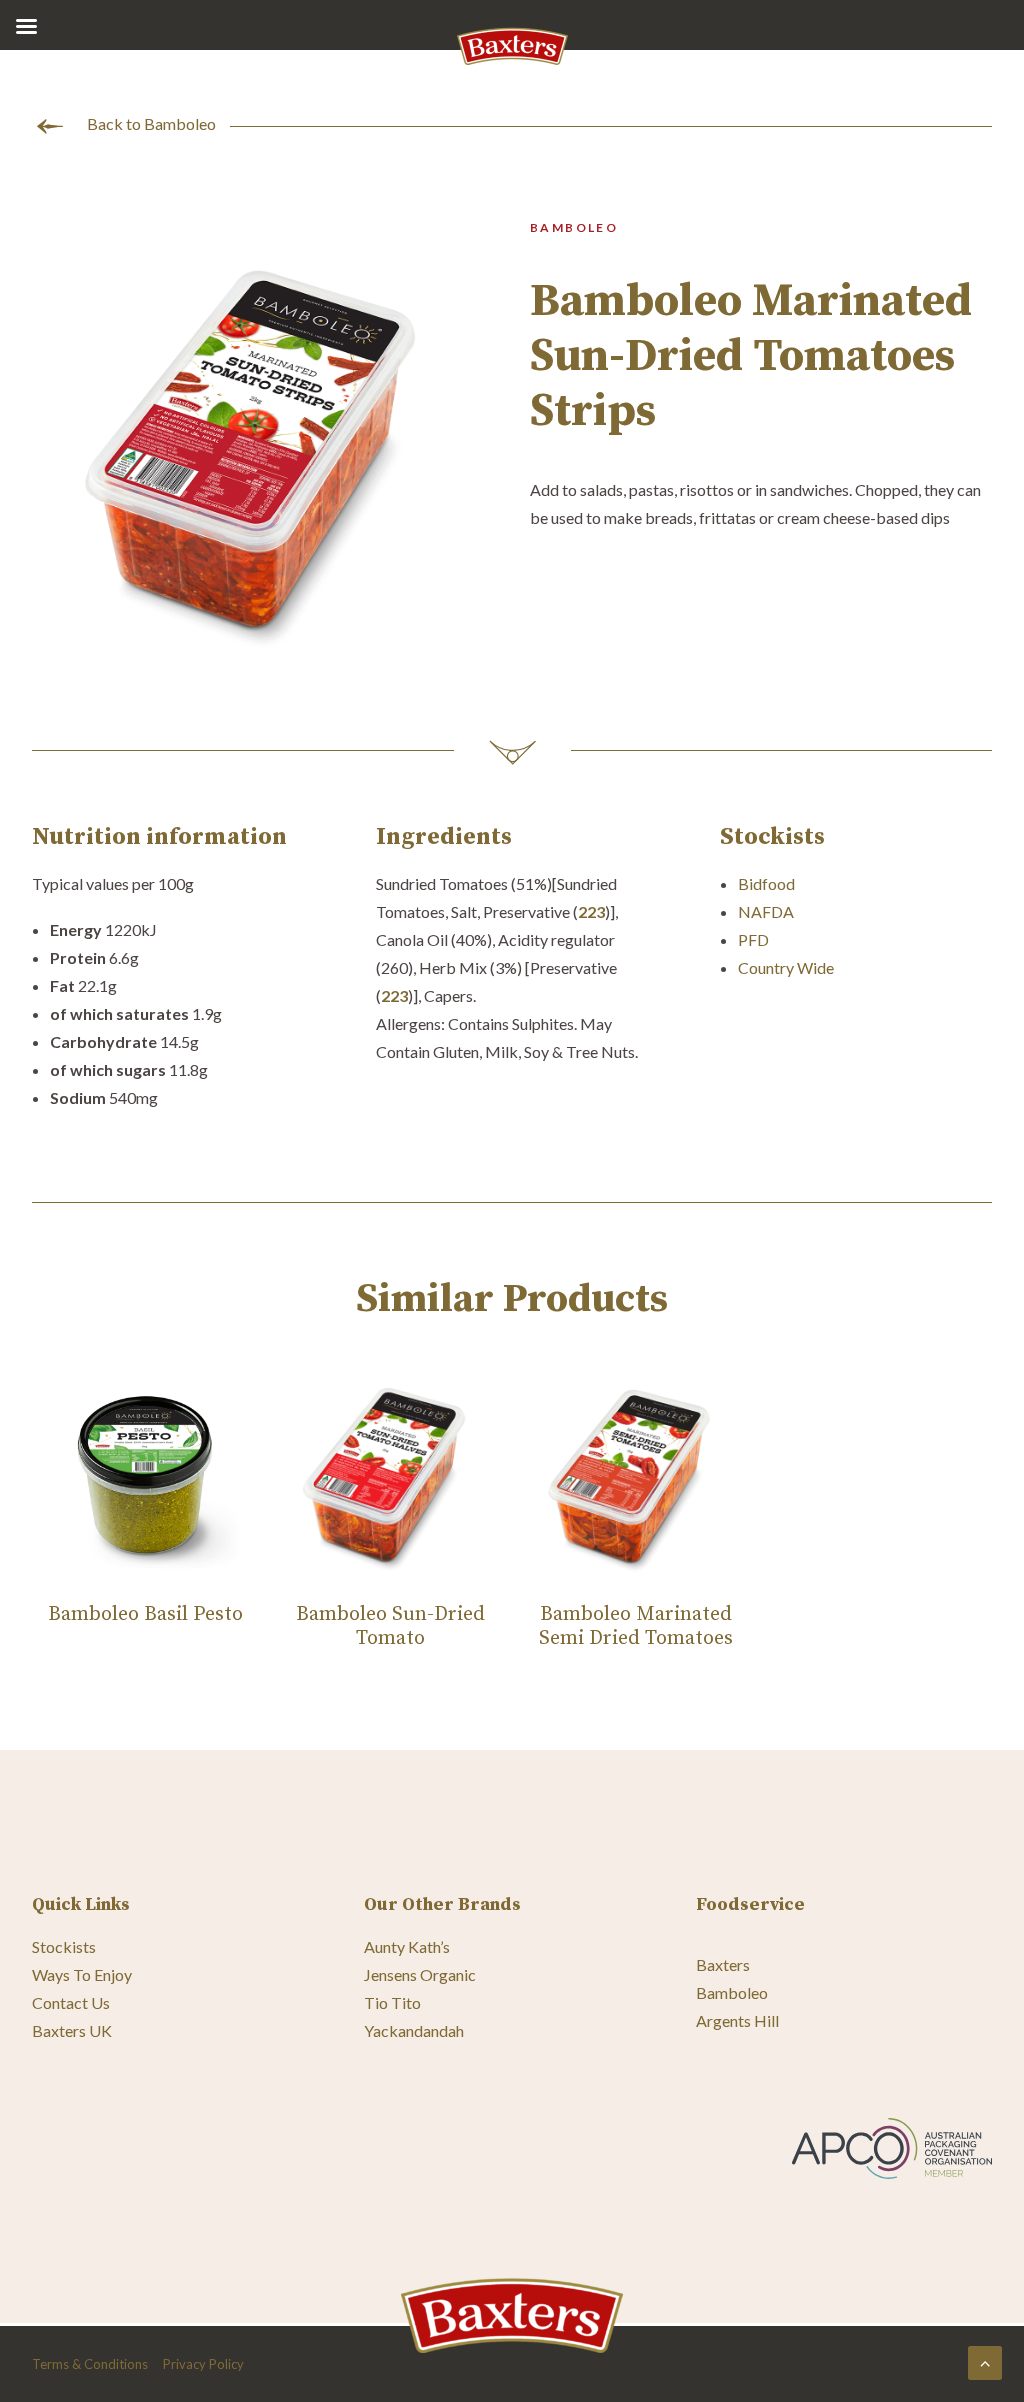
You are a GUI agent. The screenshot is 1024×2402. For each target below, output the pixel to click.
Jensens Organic (420, 1974)
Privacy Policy (203, 2364)
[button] (263, 447)
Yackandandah (414, 2030)
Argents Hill (737, 2020)
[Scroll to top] (985, 2360)
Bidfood (766, 883)
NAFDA (766, 911)
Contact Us (71, 2002)
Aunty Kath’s (407, 1946)
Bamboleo (732, 1992)
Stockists (64, 1946)
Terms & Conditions (90, 2364)
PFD (753, 939)
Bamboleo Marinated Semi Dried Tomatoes (636, 1626)
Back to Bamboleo (151, 123)
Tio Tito (392, 2002)
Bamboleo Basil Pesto (145, 1614)
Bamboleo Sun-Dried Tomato (390, 1626)
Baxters (723, 1964)
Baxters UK (72, 2030)
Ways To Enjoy (82, 1974)
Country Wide (786, 967)
